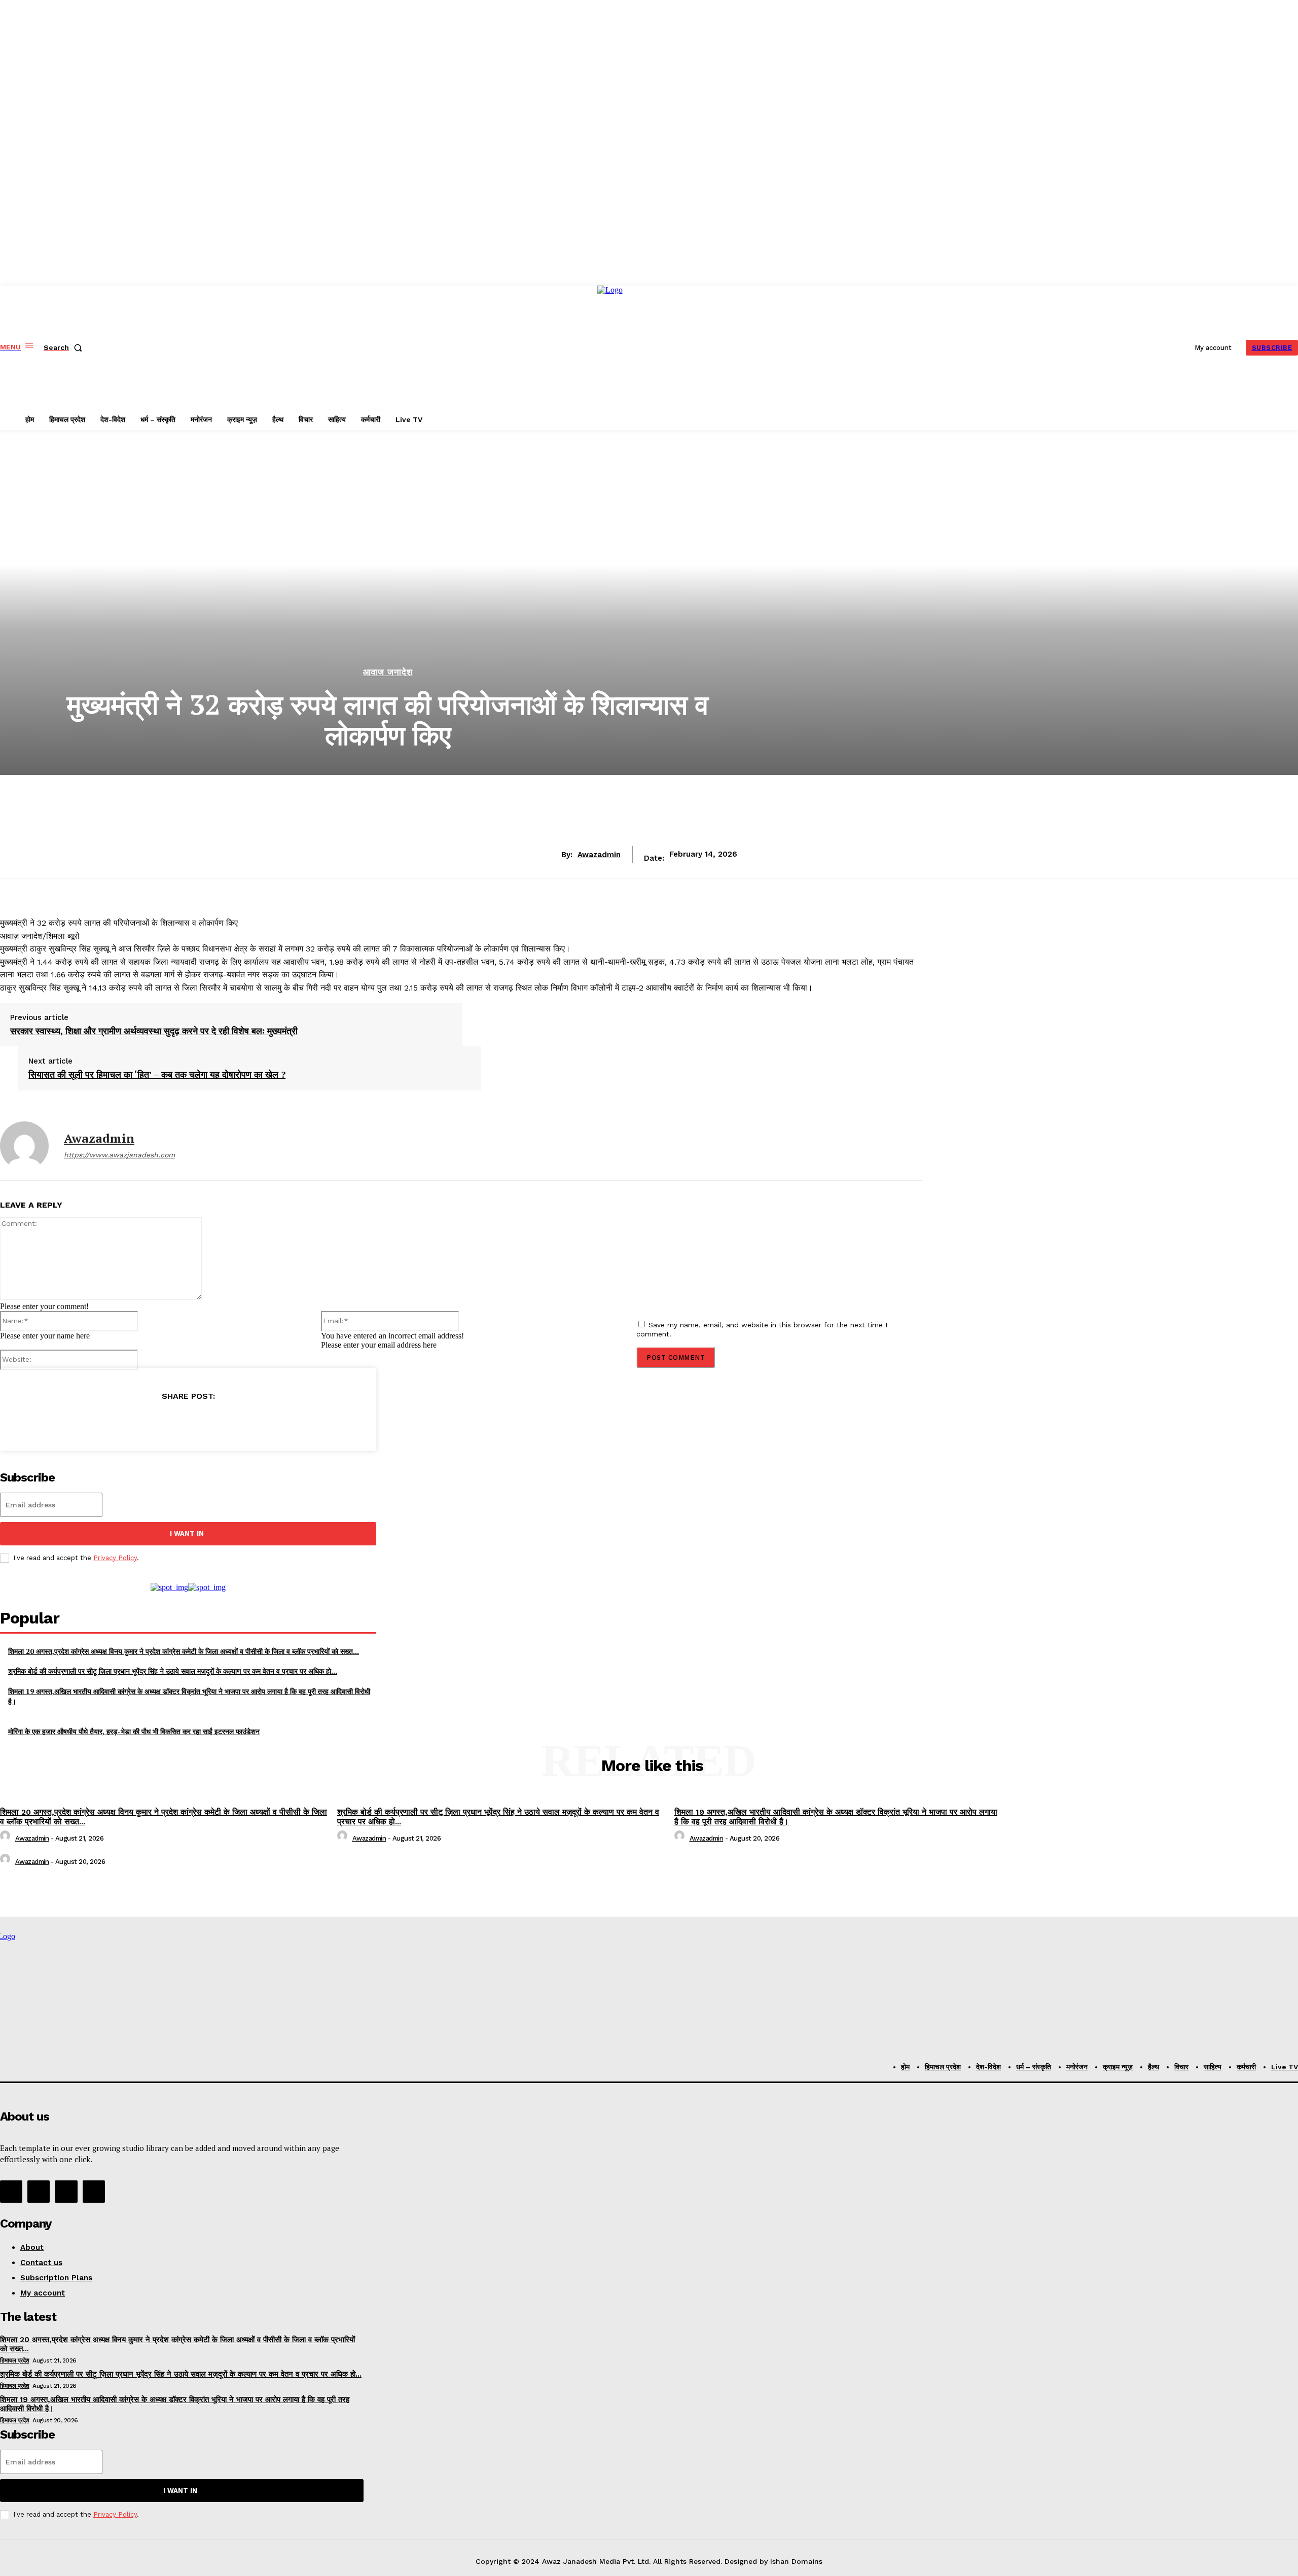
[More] (261, 1422)
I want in (187, 1533)
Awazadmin (599, 855)
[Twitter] (151, 1422)
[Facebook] (115, 1422)
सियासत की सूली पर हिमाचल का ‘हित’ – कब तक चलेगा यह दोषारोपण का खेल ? (157, 1075)
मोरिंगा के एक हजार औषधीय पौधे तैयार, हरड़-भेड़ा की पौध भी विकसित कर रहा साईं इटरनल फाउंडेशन (134, 1731)
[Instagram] (39, 2192)
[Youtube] (94, 2192)
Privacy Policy (115, 1558)
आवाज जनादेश (388, 672)
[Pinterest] (188, 1422)
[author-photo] (7, 1838)
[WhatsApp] (224, 1422)
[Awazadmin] (24, 1146)
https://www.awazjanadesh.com (119, 1155)
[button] (65, 347)
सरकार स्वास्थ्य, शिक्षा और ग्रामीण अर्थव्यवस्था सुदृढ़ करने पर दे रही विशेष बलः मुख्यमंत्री (154, 1031)
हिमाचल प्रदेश (15, 2360)
